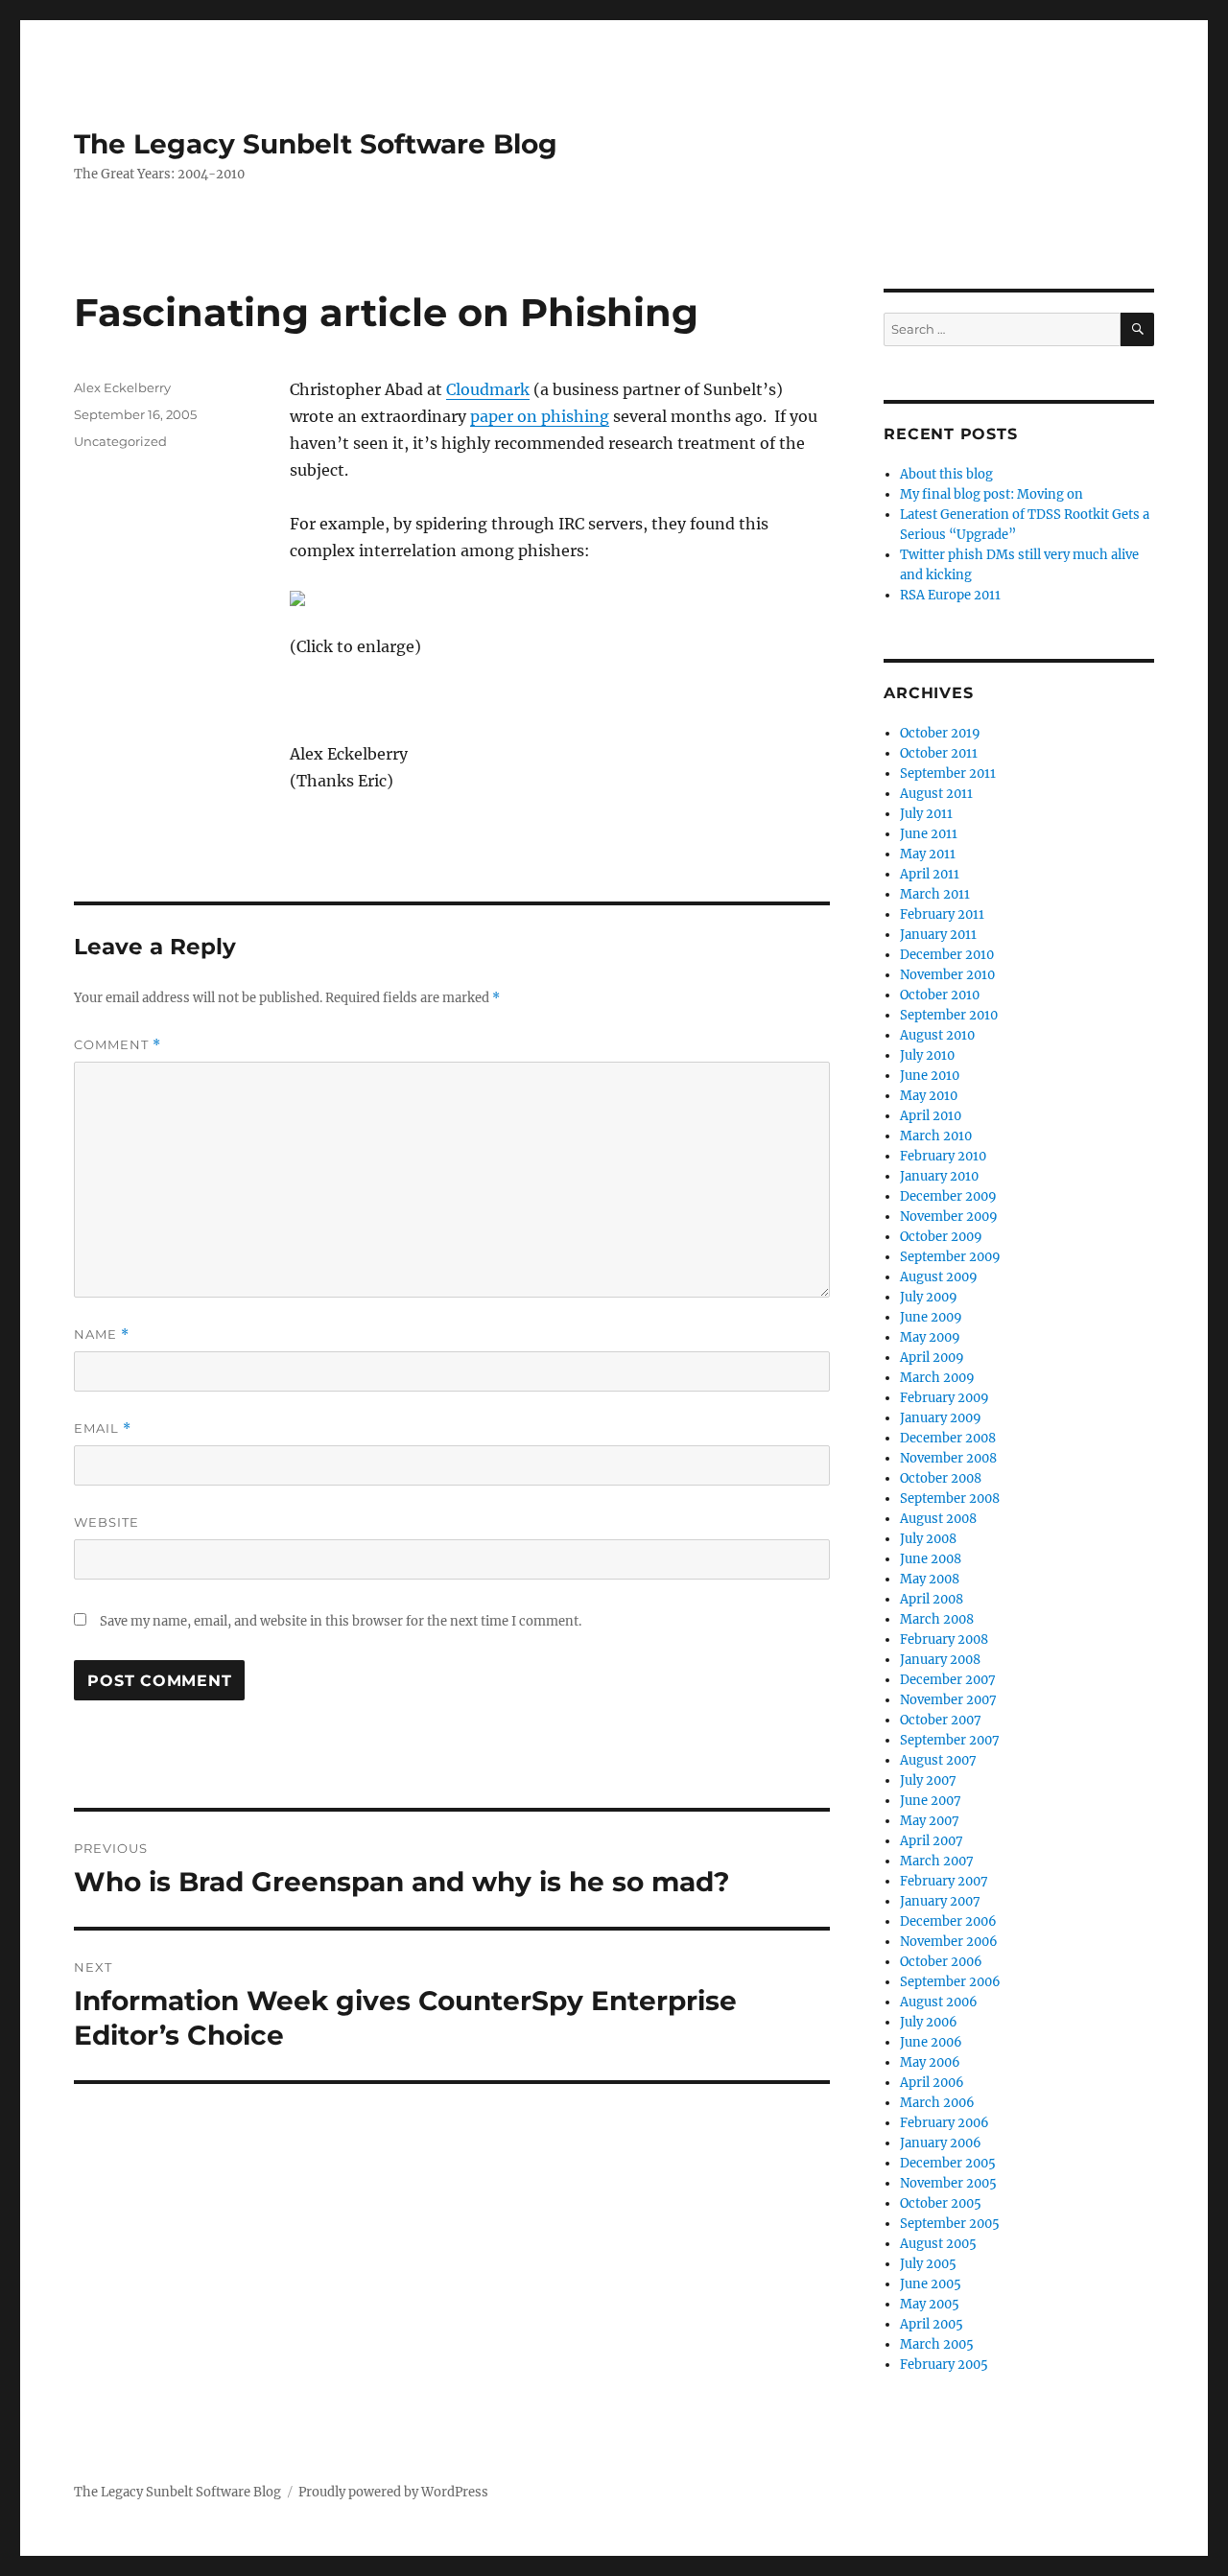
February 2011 (942, 914)
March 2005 (937, 2344)
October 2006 (941, 1962)
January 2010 (939, 1176)
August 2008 (938, 1519)
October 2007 (941, 1720)
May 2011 (928, 854)
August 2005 (938, 2244)
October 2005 (941, 2203)
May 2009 (930, 1337)
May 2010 (929, 1096)
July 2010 (927, 1055)
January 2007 (940, 1901)
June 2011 (929, 834)
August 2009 (939, 1277)
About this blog (946, 474)
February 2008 (944, 1639)
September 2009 (950, 1257)
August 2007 (938, 1760)
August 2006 (939, 2002)
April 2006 (932, 2083)
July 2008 (928, 1539)
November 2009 (949, 1217)
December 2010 (947, 955)
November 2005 (948, 2183)
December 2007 (948, 1680)
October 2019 (940, 733)
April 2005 (932, 2324)
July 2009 (929, 1297)
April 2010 (931, 1116)
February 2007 (944, 1881)
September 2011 (948, 773)
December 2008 (948, 1438)
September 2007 (950, 1740)
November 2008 (948, 1458)
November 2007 (948, 1700)
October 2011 (939, 753)
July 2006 (929, 2022)
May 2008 (930, 1579)
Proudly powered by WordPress (393, 2492)
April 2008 (932, 1599)
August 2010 (937, 1035)
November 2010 (947, 975)
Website (106, 1522)
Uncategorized (120, 441)
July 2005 (928, 2264)
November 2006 (949, 1942)
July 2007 (928, 1780)
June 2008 (931, 1559)
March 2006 (937, 2103)
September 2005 (950, 2224)
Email (103, 1429)
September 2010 (949, 1015)
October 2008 (941, 1478)
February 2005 (944, 2365)
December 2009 (948, 1196)
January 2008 (940, 1660)
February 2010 (943, 1156)
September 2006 (950, 1982)
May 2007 (930, 1821)
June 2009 (931, 1317)
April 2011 (930, 874)
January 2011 (938, 935)
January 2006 (941, 2143)
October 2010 (940, 995)
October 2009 (941, 1237)
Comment (118, 1045)
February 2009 (945, 1398)
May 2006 (930, 2062)
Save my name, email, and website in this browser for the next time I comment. (341, 1621)
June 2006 (931, 2042)
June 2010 (930, 1076)
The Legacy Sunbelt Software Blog (316, 144)
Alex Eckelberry (122, 387)
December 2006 (948, 1921)
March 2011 (935, 894)
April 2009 (932, 1358)
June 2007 (931, 1801)
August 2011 (936, 794)
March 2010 (936, 1136)
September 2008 (950, 1499)
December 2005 (948, 2163)
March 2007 (937, 1861)
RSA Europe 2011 (950, 595)
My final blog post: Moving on (992, 494)
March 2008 (937, 1619)
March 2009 (937, 1378)
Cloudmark (488, 389)
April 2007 (932, 1841)
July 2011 (926, 814)
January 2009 (941, 1418)
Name (102, 1335)
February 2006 (945, 2123)
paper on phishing (540, 416)
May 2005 (930, 2304)
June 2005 (931, 2284)
